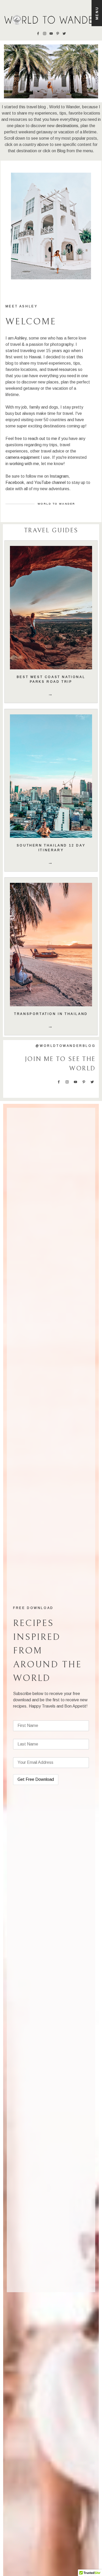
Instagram (59, 476)
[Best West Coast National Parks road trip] (51, 608)
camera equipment (23, 457)
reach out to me (42, 439)
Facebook (15, 482)
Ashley (20, 338)
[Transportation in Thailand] (51, 945)
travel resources (62, 369)
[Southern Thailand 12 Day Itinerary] (51, 776)
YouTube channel (50, 482)
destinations (67, 126)
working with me (24, 464)
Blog (61, 151)
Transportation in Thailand (51, 1014)
